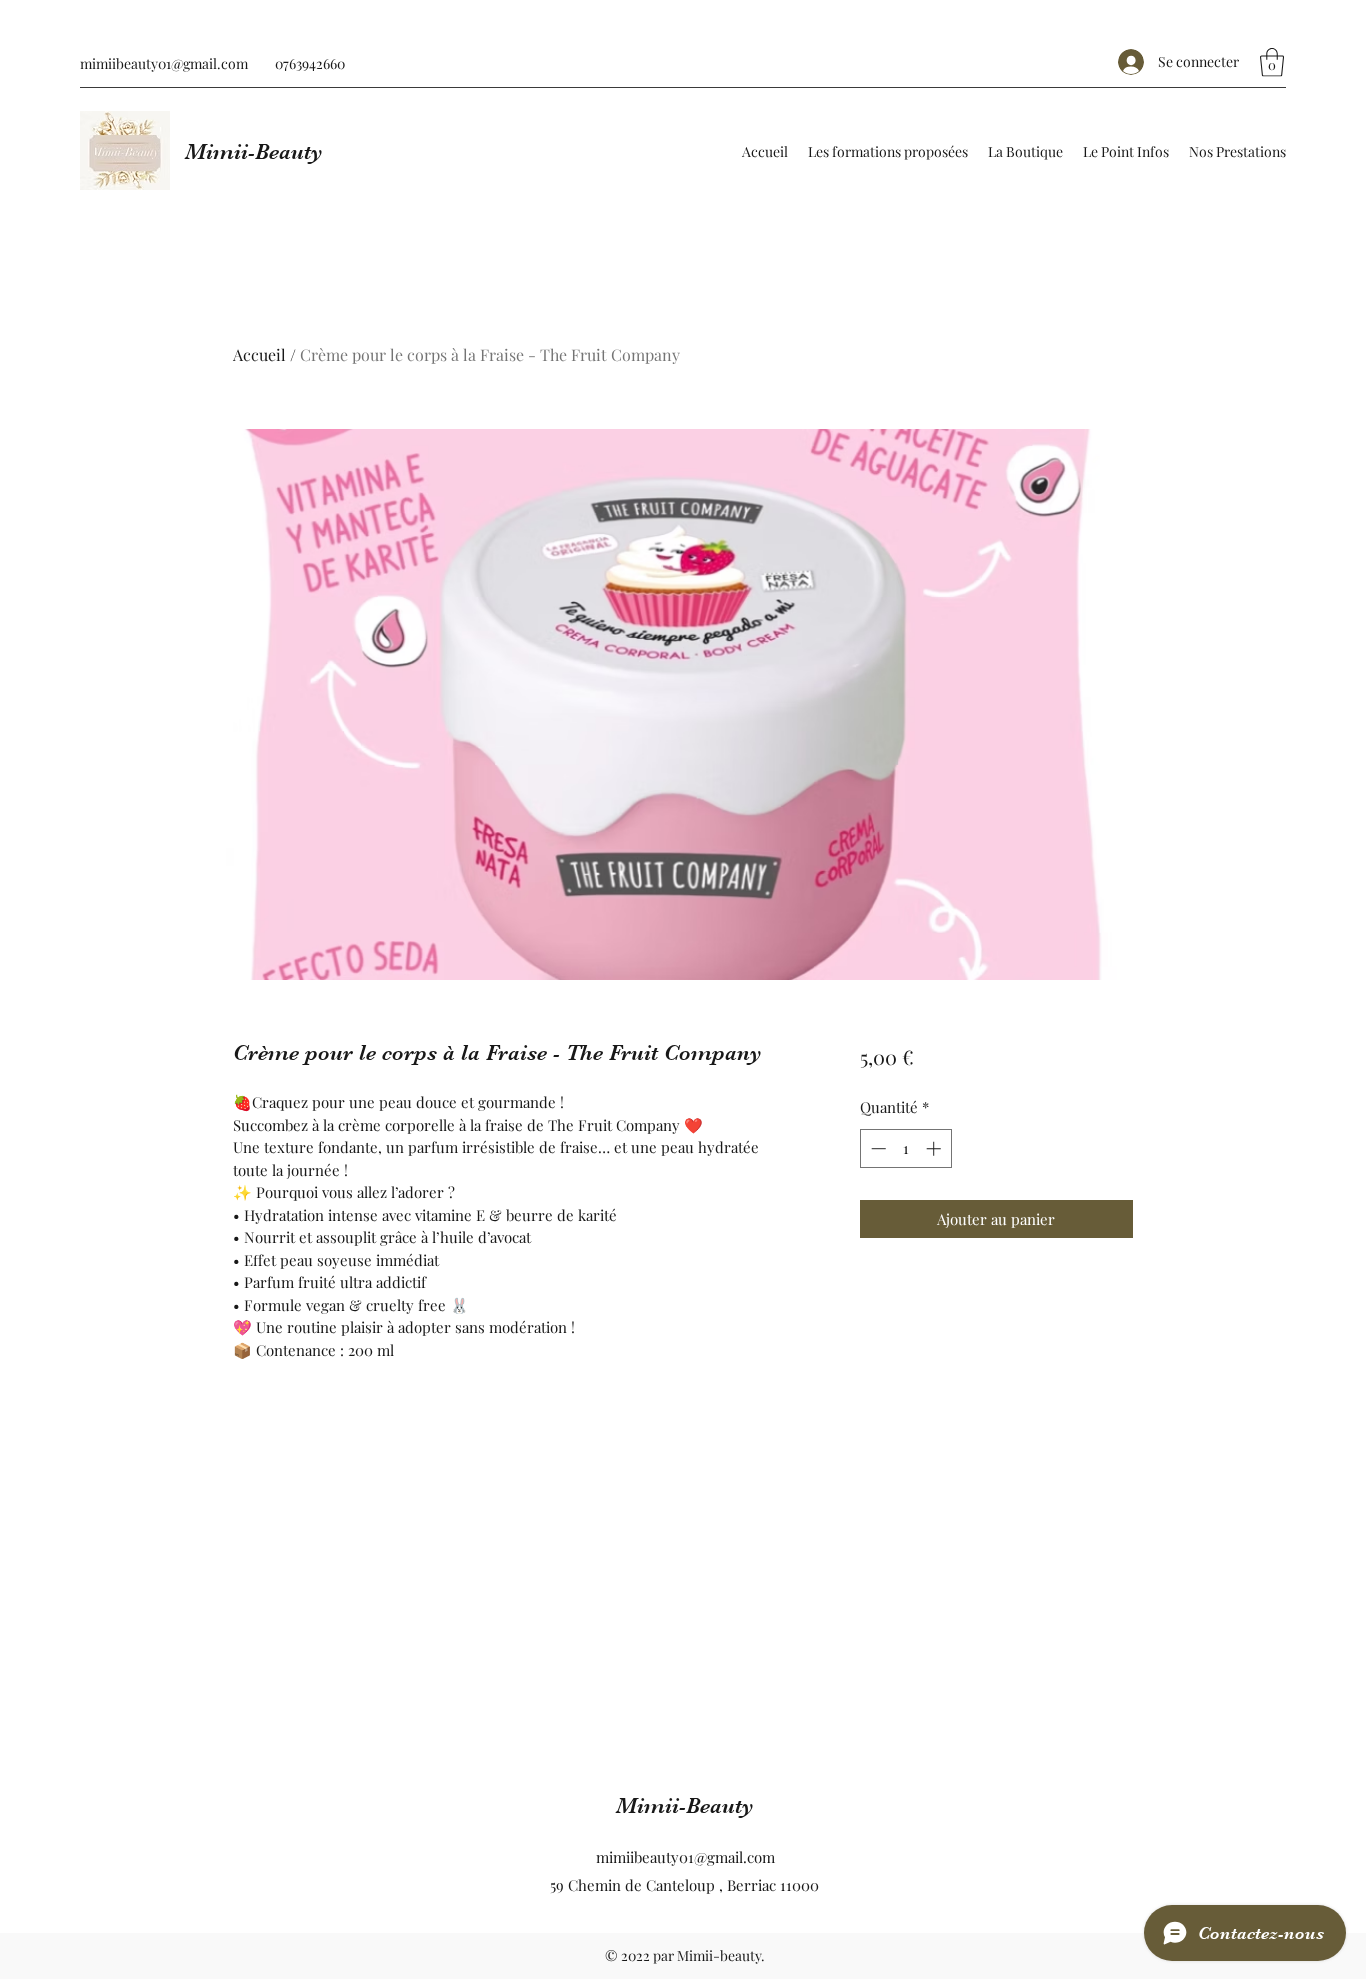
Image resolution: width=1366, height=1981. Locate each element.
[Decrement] (876, 1148)
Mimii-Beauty (254, 151)
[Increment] (935, 1148)
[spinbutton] (905, 1148)
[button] (1272, 62)
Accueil (259, 354)
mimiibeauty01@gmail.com (164, 63)
